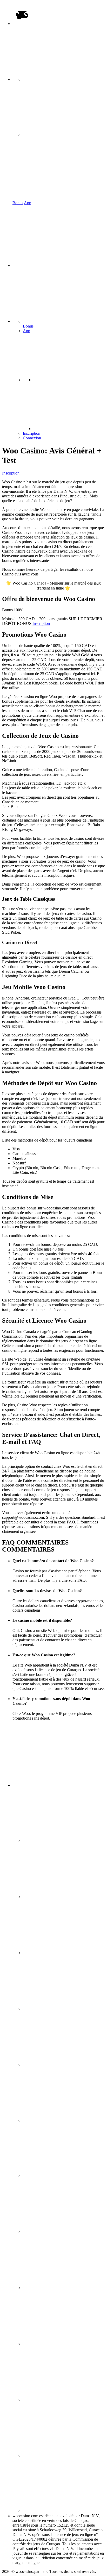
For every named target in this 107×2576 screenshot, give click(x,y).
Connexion (32, 438)
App (28, 203)
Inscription (32, 433)
